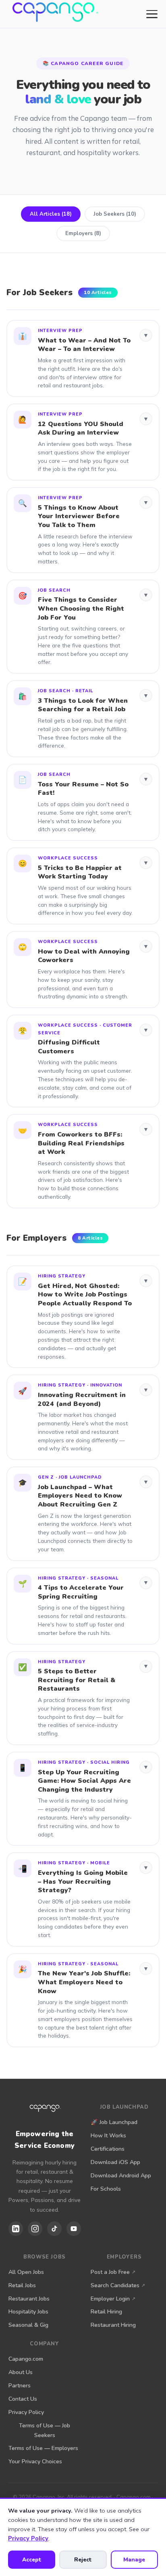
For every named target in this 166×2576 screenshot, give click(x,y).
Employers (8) (83, 233)
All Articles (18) (51, 214)
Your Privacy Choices (35, 2461)
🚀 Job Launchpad (114, 2122)
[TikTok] (54, 2229)
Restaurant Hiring (113, 2325)
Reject (83, 2560)
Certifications (108, 2149)
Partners (20, 2386)
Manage (134, 2560)
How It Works (108, 2136)
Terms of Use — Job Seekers (45, 2430)
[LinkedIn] (16, 2229)
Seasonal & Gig (28, 2325)
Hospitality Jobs (28, 2312)
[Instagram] (35, 2229)
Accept (32, 2560)
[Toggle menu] (152, 14)
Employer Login (110, 2299)
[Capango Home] (53, 14)
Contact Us (23, 2399)
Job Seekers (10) (115, 214)
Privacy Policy (26, 2412)
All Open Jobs (26, 2272)
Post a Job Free (110, 2272)
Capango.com (26, 2359)
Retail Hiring (106, 2312)
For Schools (106, 2189)
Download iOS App (115, 2162)
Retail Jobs (22, 2285)
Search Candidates (115, 2285)
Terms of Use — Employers (43, 2448)
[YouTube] (74, 2229)
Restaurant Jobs (29, 2299)
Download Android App (121, 2176)
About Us (21, 2372)
